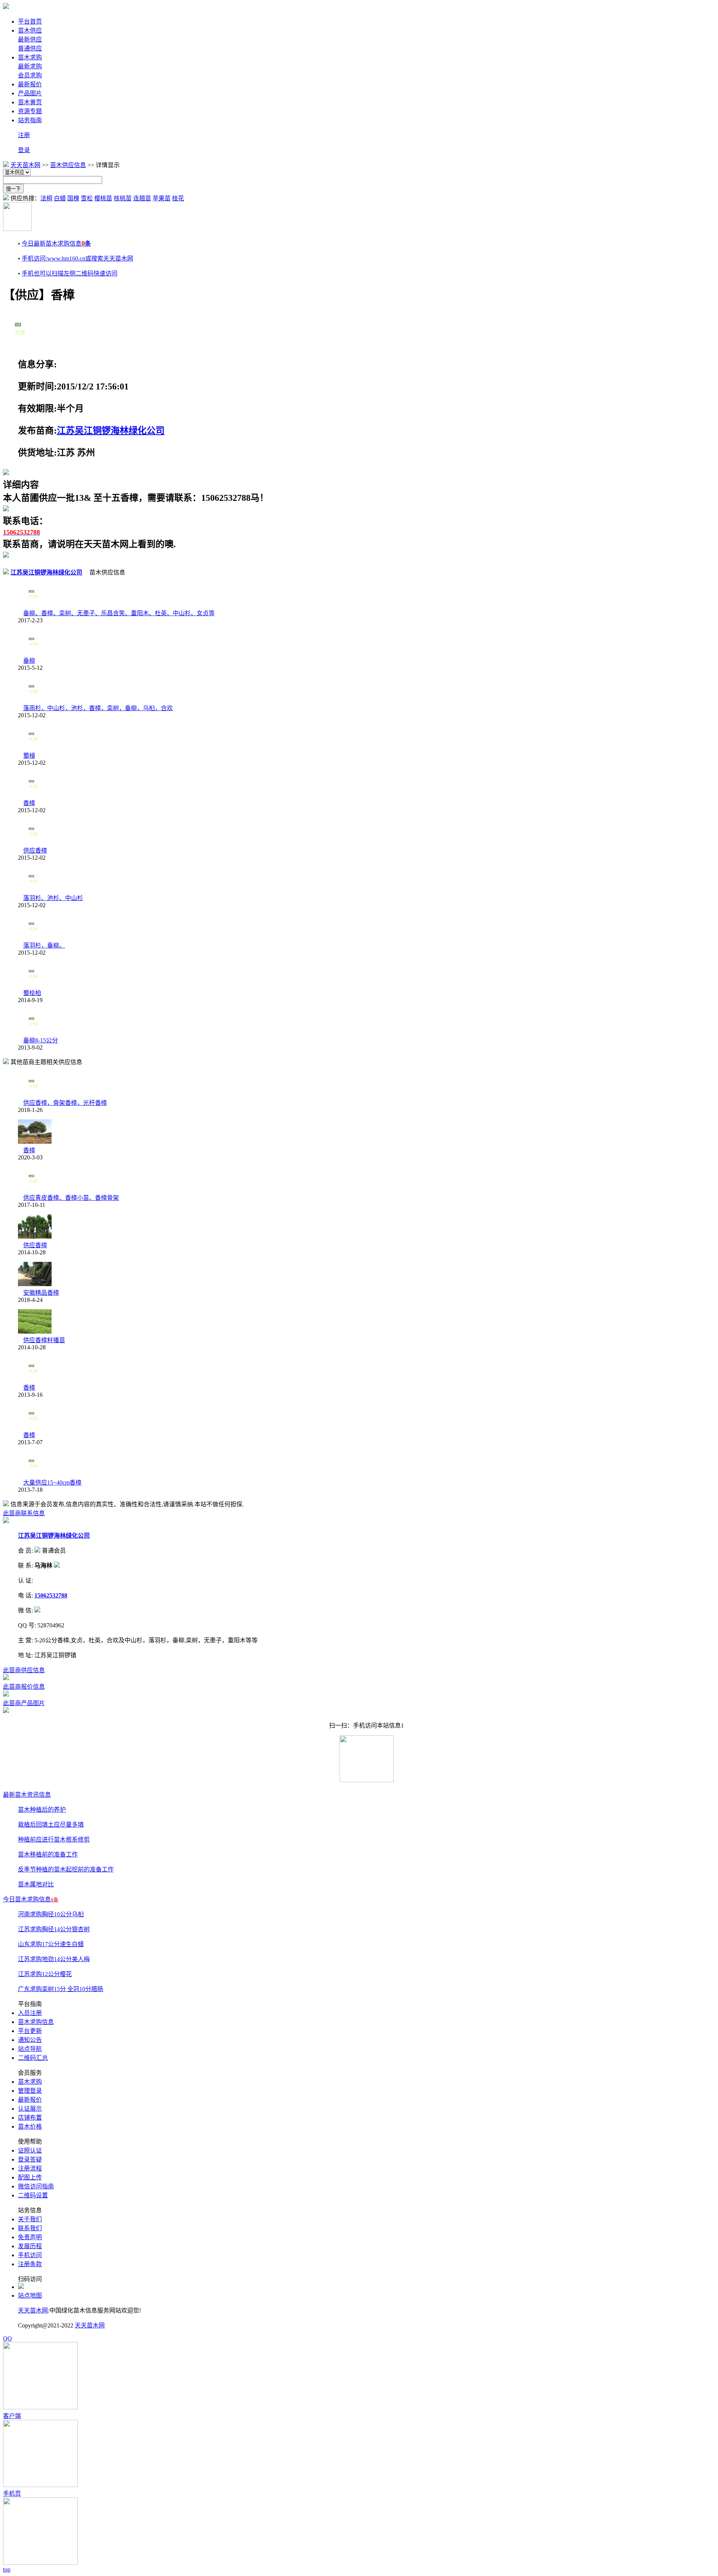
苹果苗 (162, 198)
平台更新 (30, 2031)
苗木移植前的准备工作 (48, 1854)
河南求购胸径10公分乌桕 (51, 1914)
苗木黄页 (30, 102)
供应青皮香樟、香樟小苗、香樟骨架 (71, 1198)
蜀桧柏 (32, 993)
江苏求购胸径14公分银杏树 (54, 1929)
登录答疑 (30, 2159)
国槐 (73, 198)
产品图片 (30, 93)
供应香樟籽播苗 (44, 1340)
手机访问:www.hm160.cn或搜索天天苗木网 (77, 258)
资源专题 (30, 111)
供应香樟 (35, 851)
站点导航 (30, 2049)
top (7, 2569)
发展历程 (30, 2246)
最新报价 (30, 84)
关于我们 (30, 2219)
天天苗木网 (25, 165)
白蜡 (60, 198)
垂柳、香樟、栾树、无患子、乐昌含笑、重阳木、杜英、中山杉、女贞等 (119, 613)
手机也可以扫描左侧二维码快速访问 (70, 273)
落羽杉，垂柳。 (44, 945)
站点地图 (30, 2295)
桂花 (178, 198)
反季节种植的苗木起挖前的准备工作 (66, 1869)
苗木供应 (30, 30)
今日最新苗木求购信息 (56, 244)
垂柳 (29, 661)
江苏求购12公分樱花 (45, 1974)
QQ (7, 2338)
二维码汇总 (33, 2058)
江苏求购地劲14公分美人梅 (54, 1959)
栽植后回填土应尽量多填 (51, 1825)
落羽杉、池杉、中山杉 (53, 898)
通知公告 (30, 2040)
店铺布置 (30, 2118)
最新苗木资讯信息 (27, 1795)
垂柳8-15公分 (41, 1040)
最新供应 (30, 39)
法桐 (46, 198)
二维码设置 (33, 2195)
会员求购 (30, 75)
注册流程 (30, 2168)
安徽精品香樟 (41, 1293)
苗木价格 (30, 2127)
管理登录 (30, 2091)
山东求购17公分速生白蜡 (51, 1944)
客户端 (12, 2416)
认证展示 (30, 2109)
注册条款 (30, 2264)
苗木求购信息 (36, 2022)
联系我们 (30, 2228)
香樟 (29, 803)
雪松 (87, 198)
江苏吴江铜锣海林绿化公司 (111, 431)
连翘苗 (142, 198)
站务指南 (30, 120)
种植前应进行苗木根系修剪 (54, 1839)
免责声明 (30, 2237)
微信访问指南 (36, 2186)
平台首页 (30, 21)
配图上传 (30, 2177)
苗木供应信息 (68, 165)
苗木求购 (30, 57)
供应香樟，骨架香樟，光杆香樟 (65, 1103)
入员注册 (30, 2013)
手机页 (12, 2494)
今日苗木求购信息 (31, 1899)
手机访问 (30, 2255)
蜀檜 (29, 756)
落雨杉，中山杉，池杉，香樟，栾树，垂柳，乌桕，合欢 (98, 708)
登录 (24, 150)
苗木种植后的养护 (42, 1810)
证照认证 (30, 2150)
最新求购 (30, 66)
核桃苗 (123, 198)
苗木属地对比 (36, 1884)
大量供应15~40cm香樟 (52, 1483)
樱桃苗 (103, 198)
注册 (24, 135)
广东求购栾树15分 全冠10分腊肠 (61, 1989)
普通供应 (30, 48)
